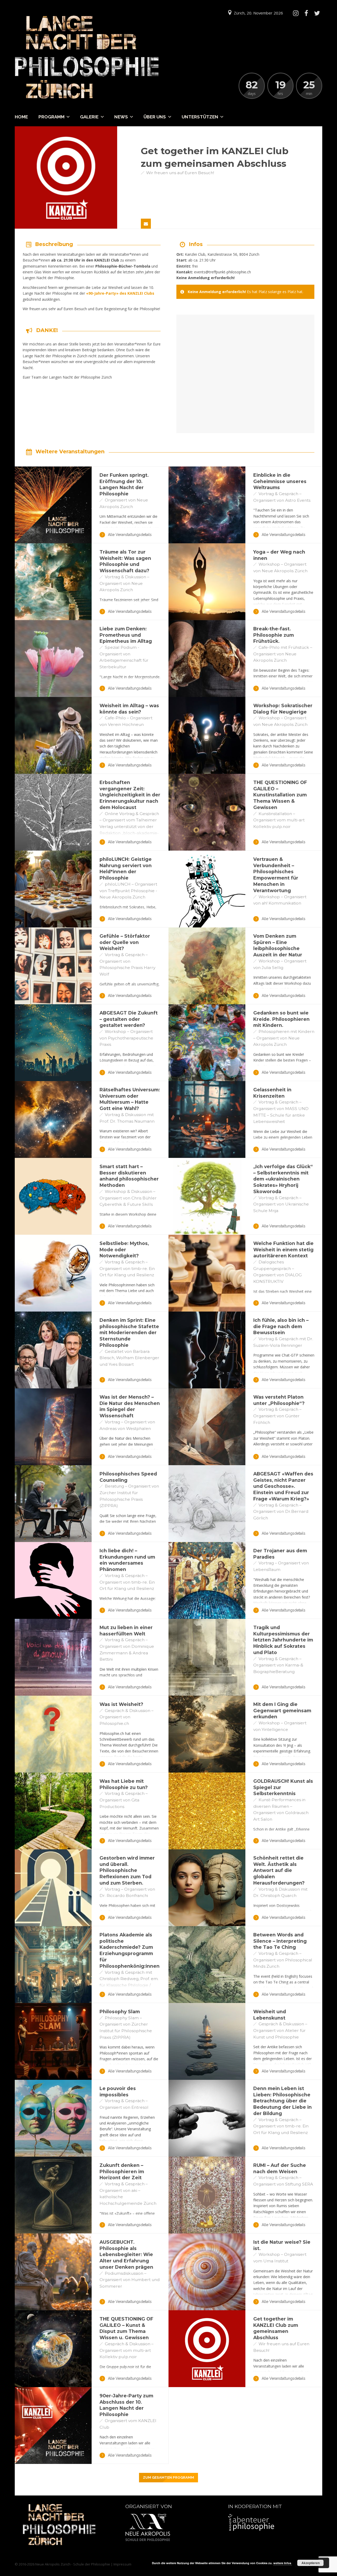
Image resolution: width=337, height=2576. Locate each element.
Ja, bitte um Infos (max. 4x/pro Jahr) (241, 2549)
